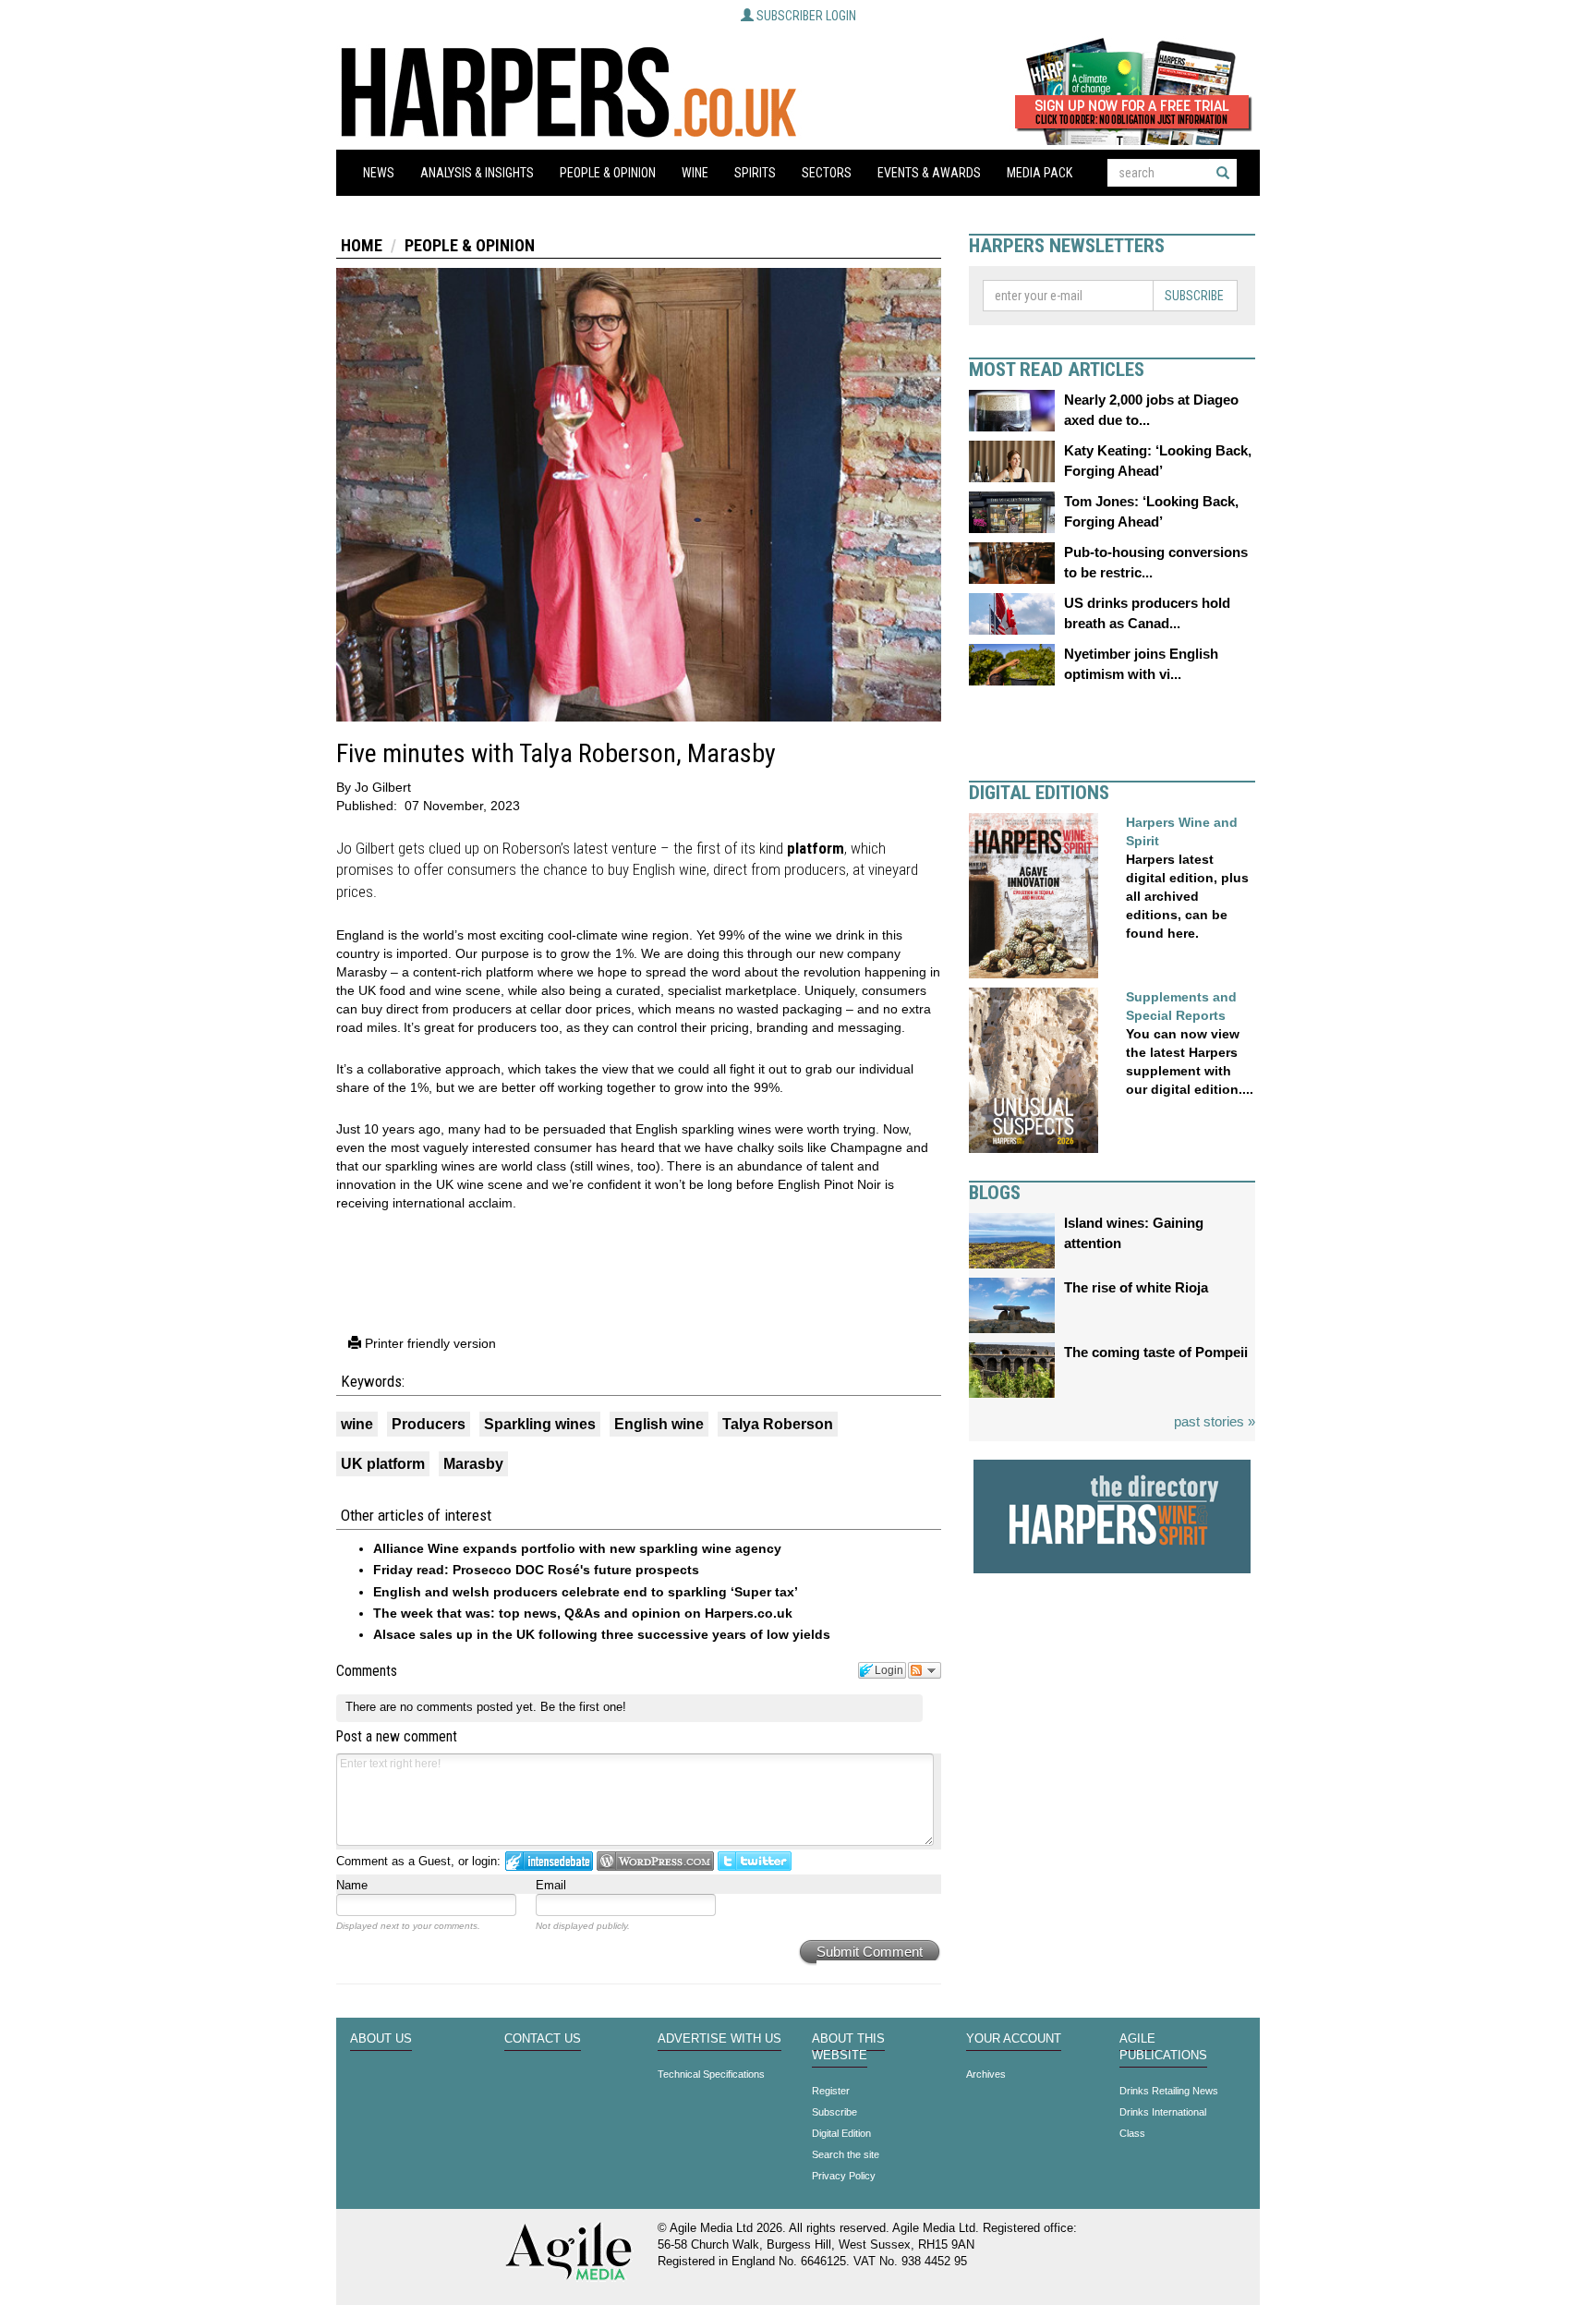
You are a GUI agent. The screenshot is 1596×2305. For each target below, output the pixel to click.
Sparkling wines (540, 1424)
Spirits (755, 173)
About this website (848, 2047)
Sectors (827, 173)
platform (816, 848)
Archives (986, 2074)
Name (352, 1885)
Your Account (1014, 2039)
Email (551, 1885)
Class (1132, 2133)
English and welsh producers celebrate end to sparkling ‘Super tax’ (586, 1592)
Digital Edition (841, 2133)
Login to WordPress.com (655, 1861)
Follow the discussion (925, 1670)
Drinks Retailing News (1169, 2091)
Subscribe (1194, 296)
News (379, 173)
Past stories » (1215, 1421)
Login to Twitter (755, 1861)
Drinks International (1163, 2112)
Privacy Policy (844, 2176)
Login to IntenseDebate (549, 1861)
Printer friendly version (429, 1343)
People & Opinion (608, 173)
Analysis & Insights (477, 173)
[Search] (1223, 173)
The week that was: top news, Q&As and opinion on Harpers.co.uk (583, 1613)
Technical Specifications (711, 2074)
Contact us (543, 2039)
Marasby (473, 1464)
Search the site (846, 2154)
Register (831, 2091)
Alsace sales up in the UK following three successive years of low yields (602, 1634)
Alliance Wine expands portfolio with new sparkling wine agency (577, 1548)
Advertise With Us (719, 2039)
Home (362, 245)
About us (381, 2039)
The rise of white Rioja (1136, 1287)
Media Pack (1040, 173)
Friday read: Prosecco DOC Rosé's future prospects (536, 1570)
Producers (429, 1424)
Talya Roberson (778, 1424)
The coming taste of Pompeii (1156, 1352)
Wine (695, 173)
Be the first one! (583, 1707)
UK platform (383, 1464)
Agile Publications (1163, 2047)
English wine (659, 1424)
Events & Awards (929, 173)
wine (357, 1424)
